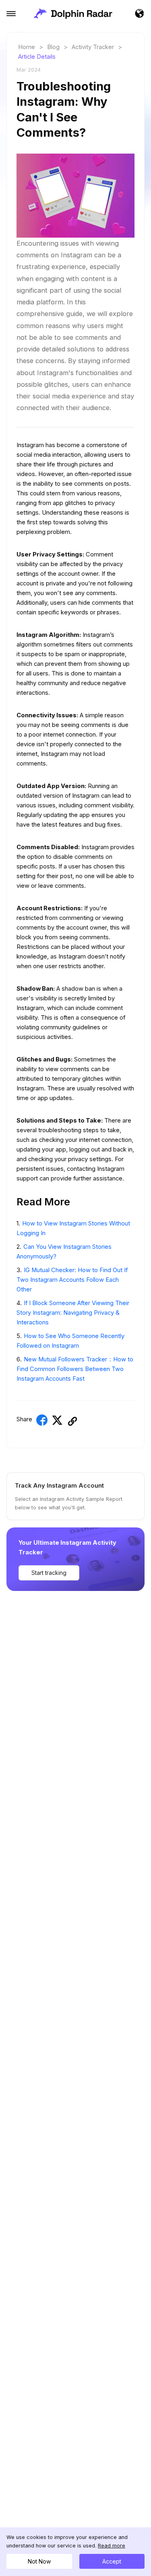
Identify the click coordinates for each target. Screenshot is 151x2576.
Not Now (39, 2561)
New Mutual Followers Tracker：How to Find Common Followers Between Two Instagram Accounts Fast (75, 1369)
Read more (112, 2546)
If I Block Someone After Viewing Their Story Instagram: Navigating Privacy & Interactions (73, 1313)
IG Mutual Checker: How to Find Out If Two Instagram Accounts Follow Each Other (72, 1280)
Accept (112, 2561)
